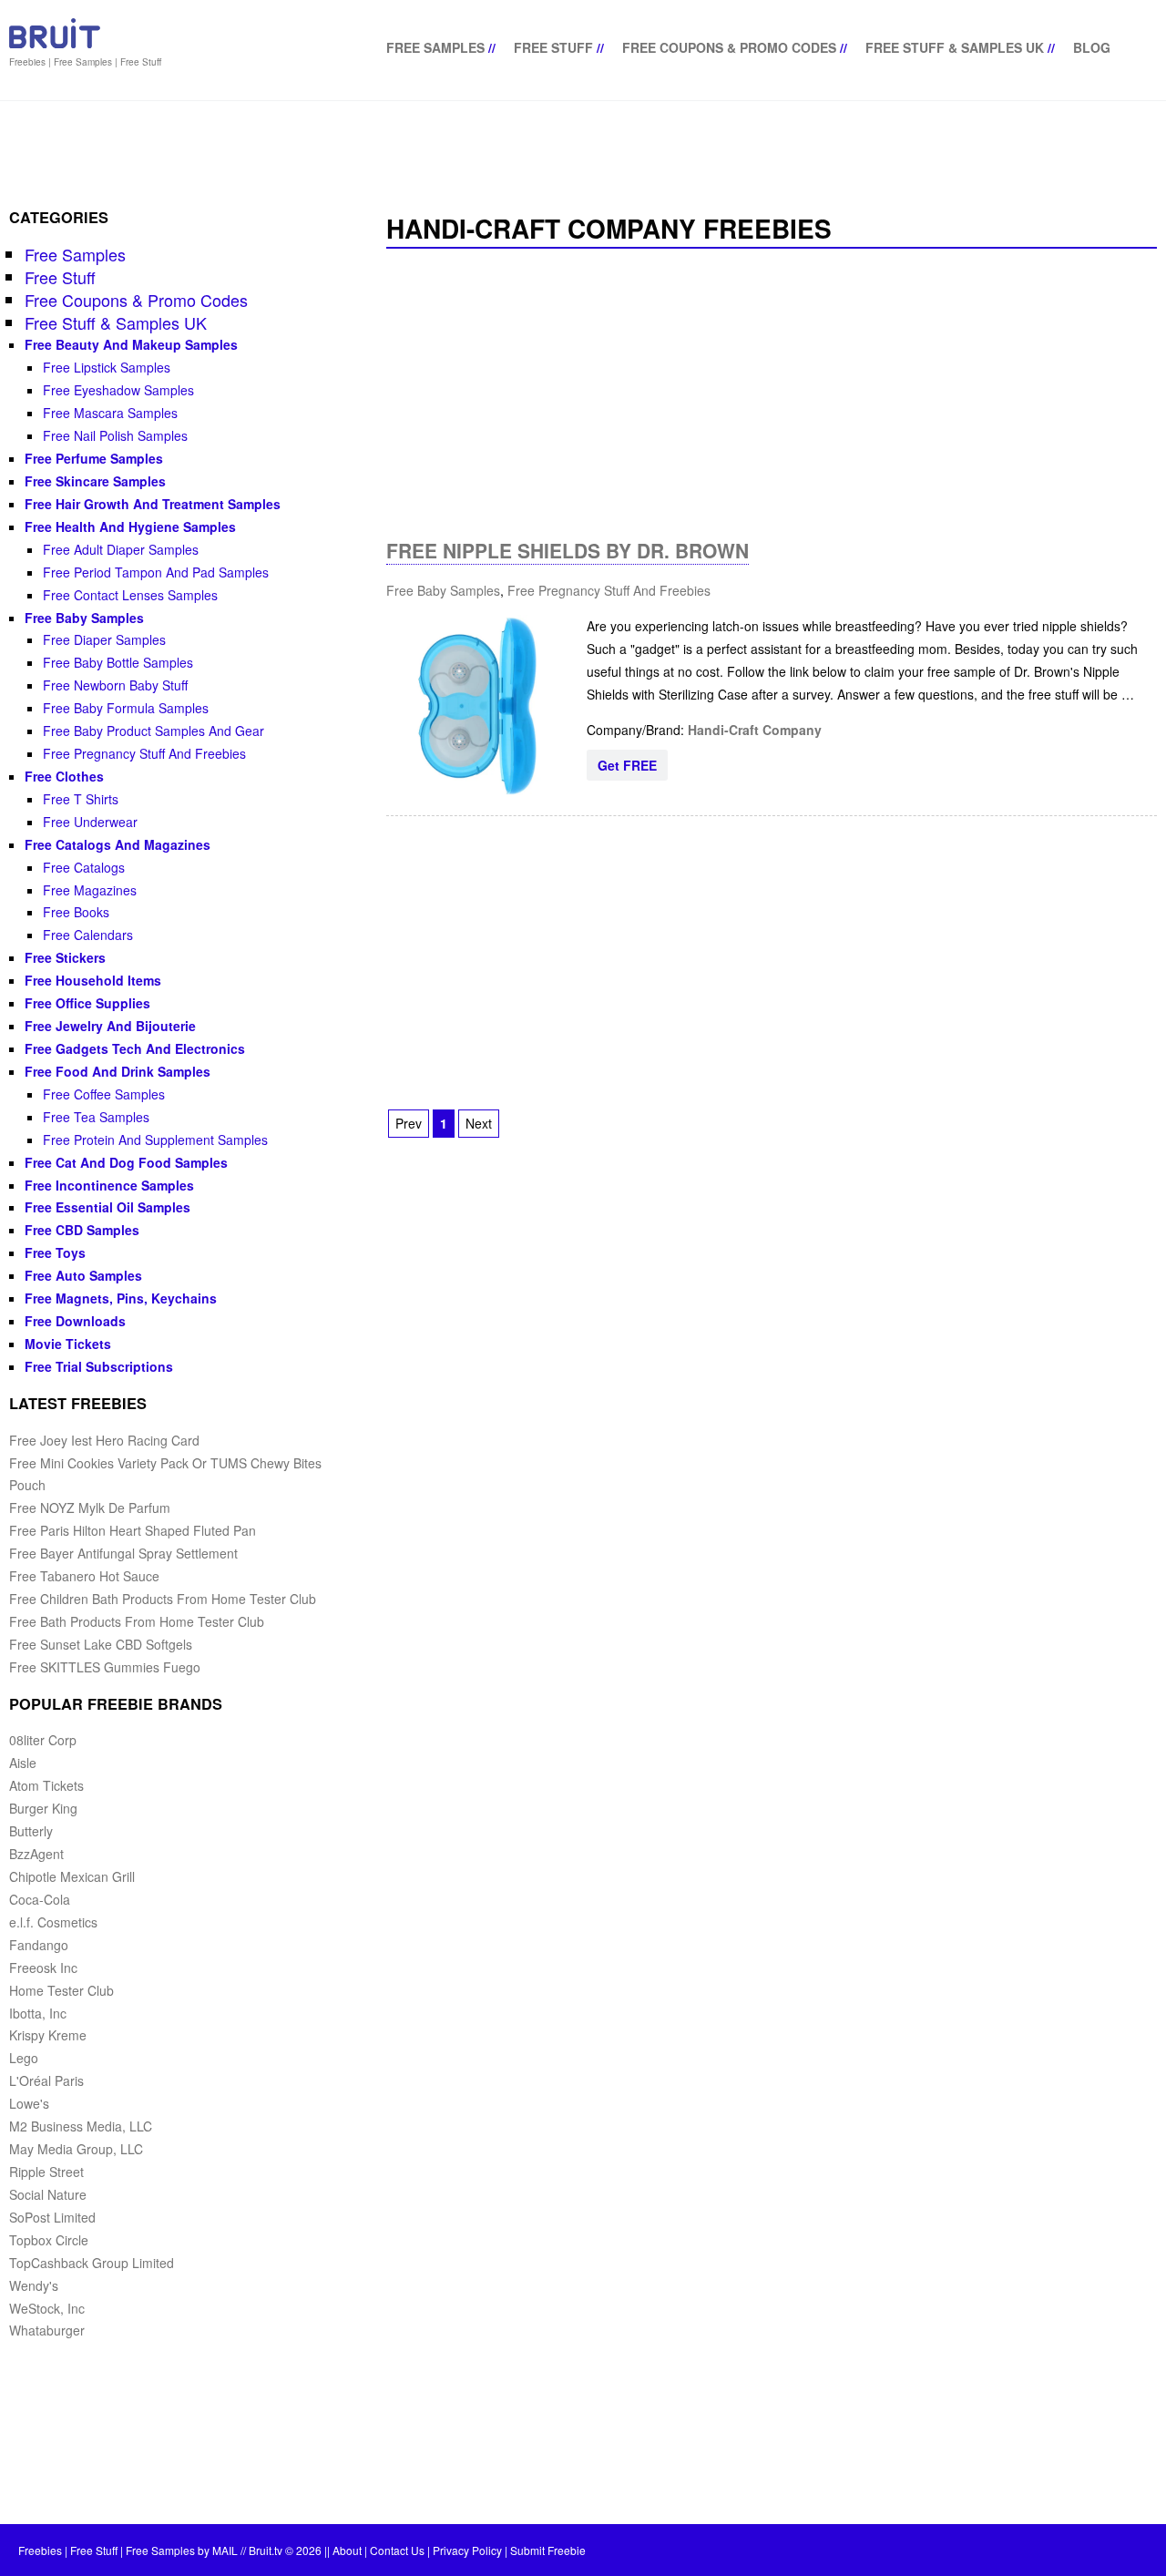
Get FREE (627, 765)
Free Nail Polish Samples (115, 435)
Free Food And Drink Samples (118, 1071)
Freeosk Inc (43, 1968)
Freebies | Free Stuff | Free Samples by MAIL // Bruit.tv (150, 2550)
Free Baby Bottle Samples (118, 662)
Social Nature (48, 2194)
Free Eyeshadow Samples (118, 390)
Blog (1092, 47)
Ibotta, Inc (38, 2013)
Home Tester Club (61, 1990)
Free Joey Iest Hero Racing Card (104, 1440)
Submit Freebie (548, 2550)
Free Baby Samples (443, 590)
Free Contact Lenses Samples (130, 595)
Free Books (76, 912)
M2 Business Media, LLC (81, 2126)
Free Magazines (90, 890)
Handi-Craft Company (755, 730)
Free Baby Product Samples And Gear (153, 731)
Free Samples (435, 47)
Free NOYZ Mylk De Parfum (90, 1508)
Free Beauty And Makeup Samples (131, 344)
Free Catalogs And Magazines (118, 844)
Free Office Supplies (87, 1003)
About (347, 2550)
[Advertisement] (772, 394)
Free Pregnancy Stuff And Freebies (609, 590)
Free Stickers (65, 957)
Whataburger (47, 2330)
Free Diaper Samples (104, 639)
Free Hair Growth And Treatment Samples (153, 504)
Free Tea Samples (96, 1117)
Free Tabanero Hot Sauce (84, 1576)
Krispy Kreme (48, 2035)
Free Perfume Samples (94, 458)
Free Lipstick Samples (107, 367)
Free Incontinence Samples (109, 1185)
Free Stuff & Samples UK (955, 47)
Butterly (31, 1831)
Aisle (23, 1763)
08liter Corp (43, 1740)
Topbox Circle (49, 2240)
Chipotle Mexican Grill (72, 1876)
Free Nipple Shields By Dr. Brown (568, 550)
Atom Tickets (46, 1785)
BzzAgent (36, 1854)
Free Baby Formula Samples (126, 708)
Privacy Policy (467, 2550)
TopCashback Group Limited (92, 2263)
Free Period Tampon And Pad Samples (156, 572)
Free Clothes (64, 776)
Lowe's (29, 2103)
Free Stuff (553, 47)
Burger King (43, 1808)
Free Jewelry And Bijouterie (110, 1026)
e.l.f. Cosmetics (53, 1922)
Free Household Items (93, 980)
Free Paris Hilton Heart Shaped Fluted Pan (133, 1530)
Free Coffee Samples (104, 1094)
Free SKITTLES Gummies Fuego (105, 1667)
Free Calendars (88, 935)
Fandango (39, 1945)
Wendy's (34, 2285)
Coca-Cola (40, 1899)
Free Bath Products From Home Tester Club (137, 1621)
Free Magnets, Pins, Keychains (121, 1298)
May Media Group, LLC (76, 2149)
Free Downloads (75, 1321)
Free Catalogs (84, 867)
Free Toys (55, 1252)
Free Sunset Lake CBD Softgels (101, 1644)
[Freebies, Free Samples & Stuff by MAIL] (55, 45)
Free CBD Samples (82, 1230)
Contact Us (397, 2550)
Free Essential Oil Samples (107, 1207)
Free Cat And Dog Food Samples (126, 1162)
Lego (24, 2058)
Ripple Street (46, 2172)
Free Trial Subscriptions (99, 1366)
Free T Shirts (81, 799)
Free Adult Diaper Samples (121, 549)
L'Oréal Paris (46, 2080)
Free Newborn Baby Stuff (115, 685)
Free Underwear (90, 822)
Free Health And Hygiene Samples (130, 526)
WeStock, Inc (47, 2308)
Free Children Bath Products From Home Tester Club (163, 1599)
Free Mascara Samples (110, 413)
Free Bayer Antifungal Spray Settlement (123, 1553)
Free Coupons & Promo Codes (729, 47)
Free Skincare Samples (95, 481)
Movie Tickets (68, 1344)
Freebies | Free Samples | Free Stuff (85, 62)
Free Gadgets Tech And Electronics (135, 1048)
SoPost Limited (52, 2217)
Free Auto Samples (83, 1275)
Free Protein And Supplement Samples (155, 1140)
